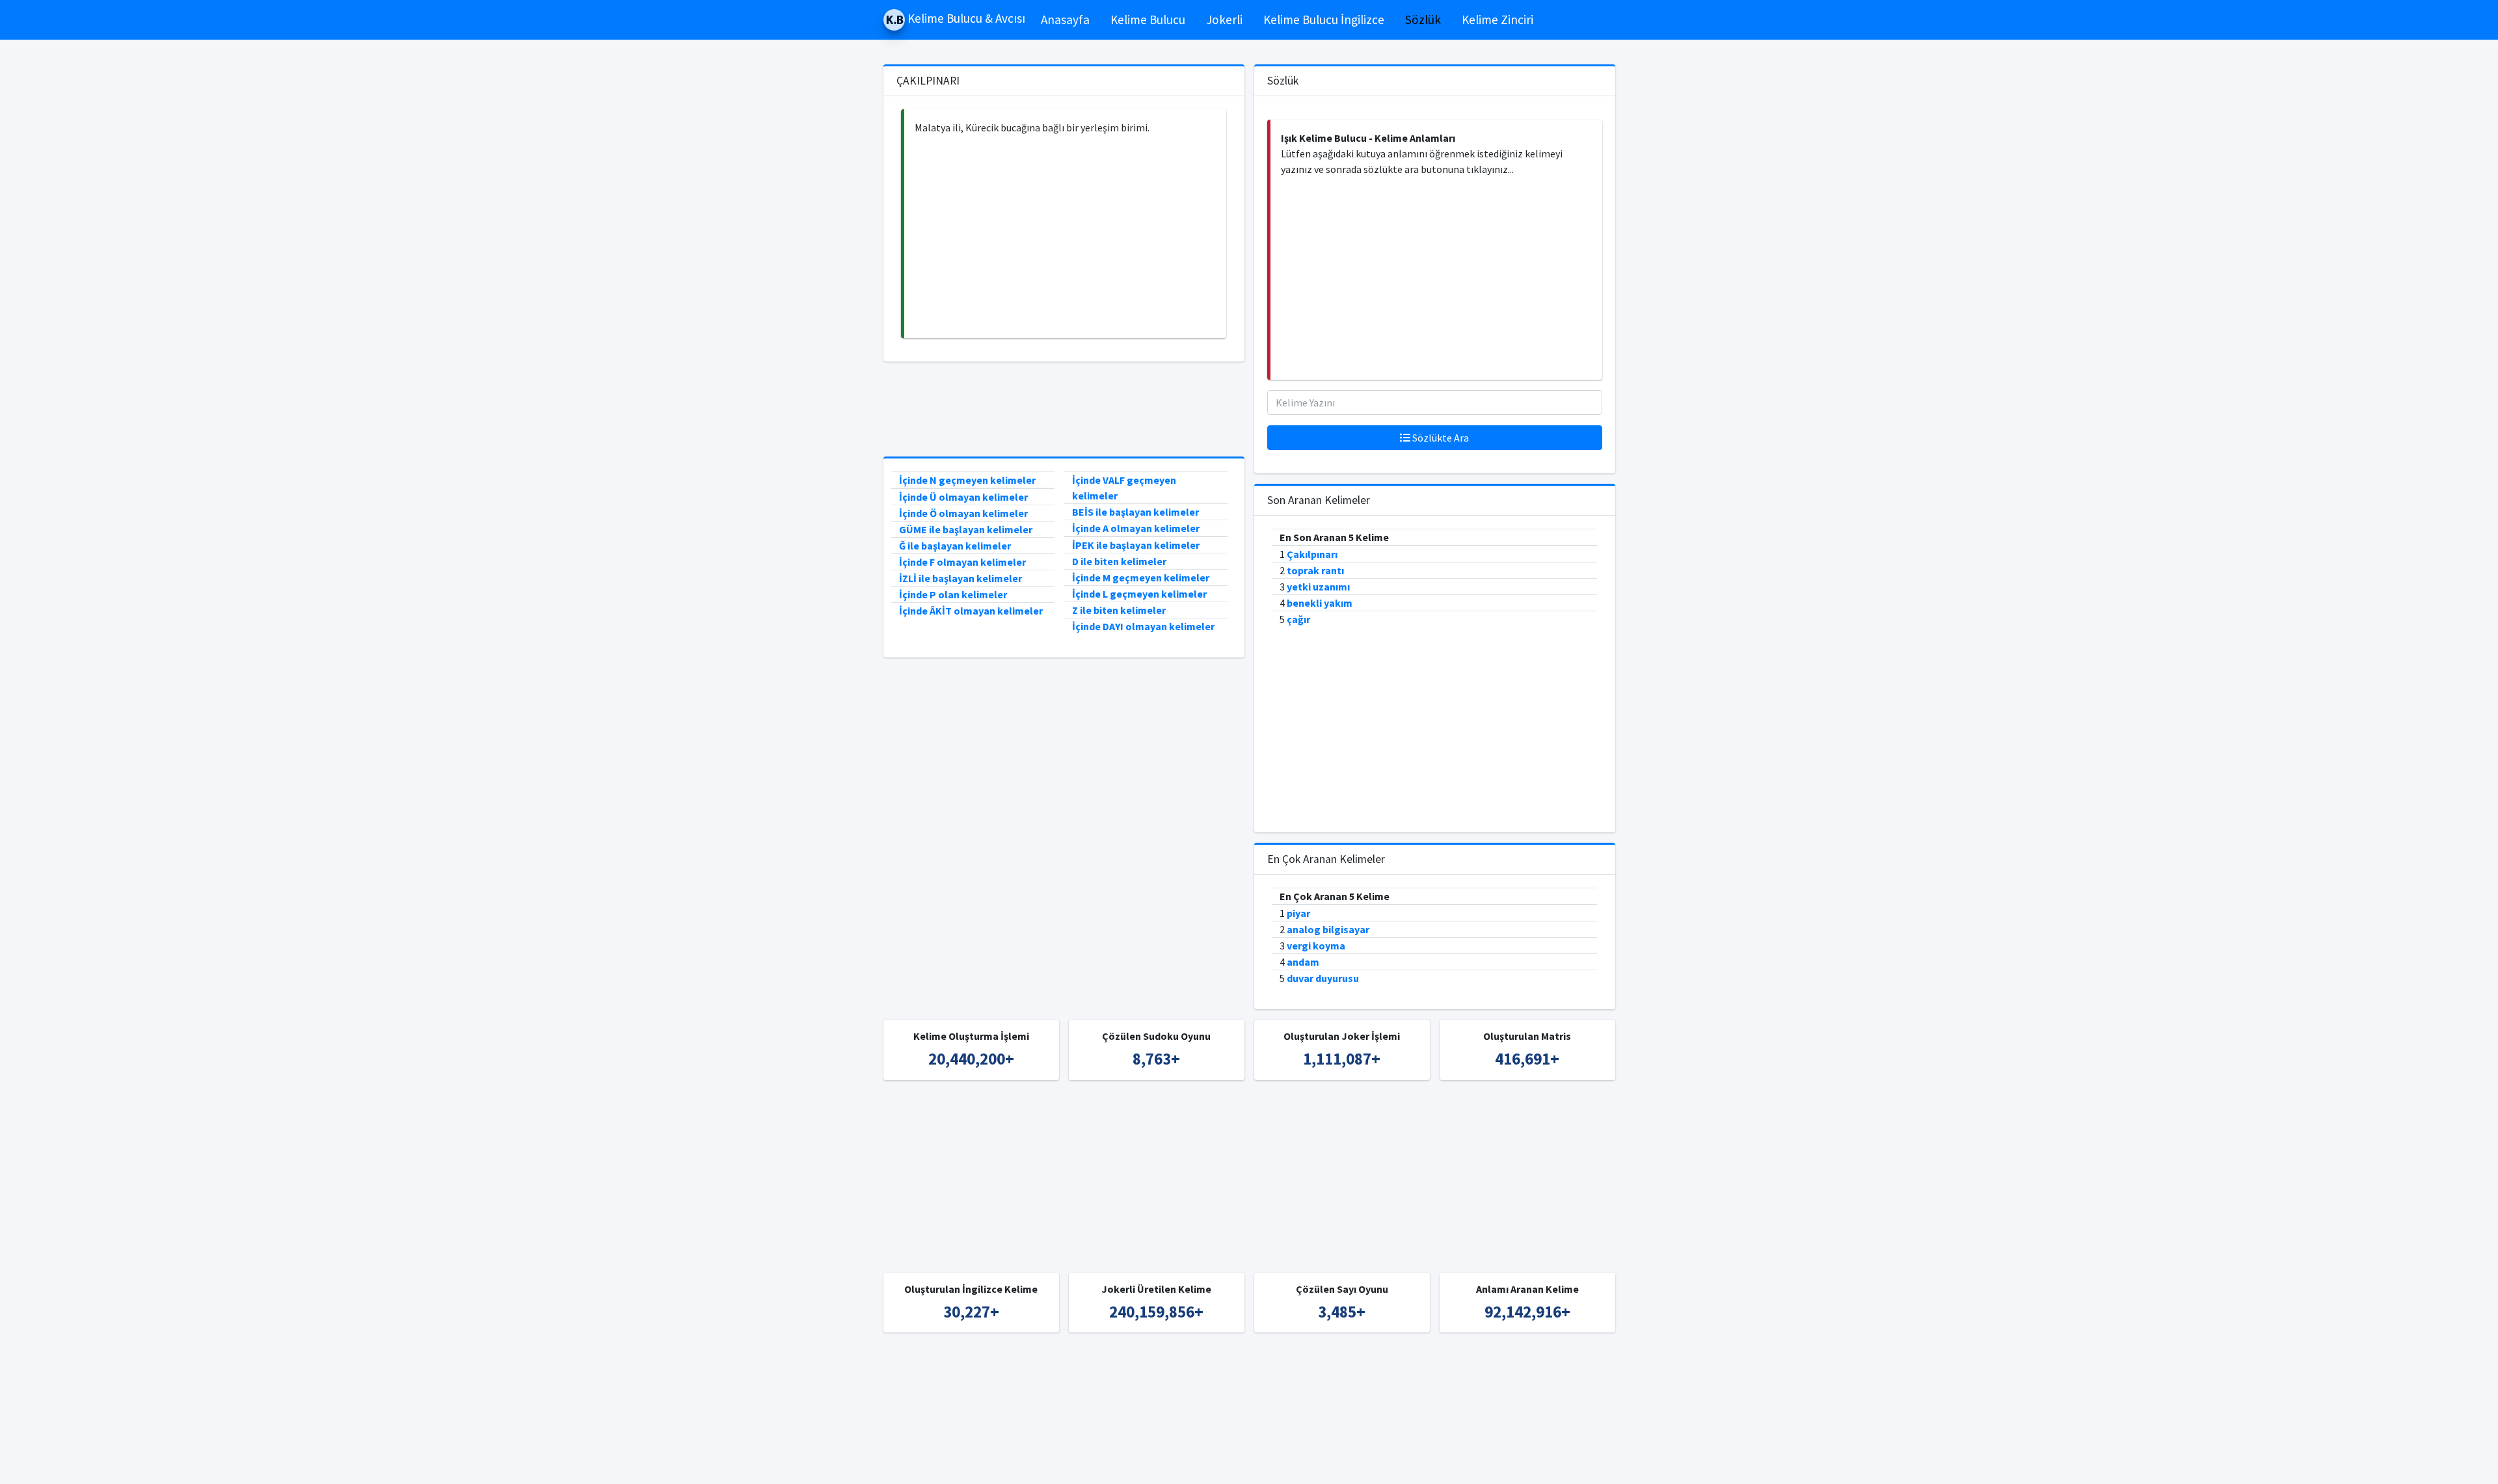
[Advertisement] (1065, 237)
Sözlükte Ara (1440, 438)
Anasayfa (1065, 20)
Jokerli (1224, 20)
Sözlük (1423, 20)
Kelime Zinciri (1497, 20)
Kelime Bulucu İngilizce (1324, 20)
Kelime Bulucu (1148, 20)
